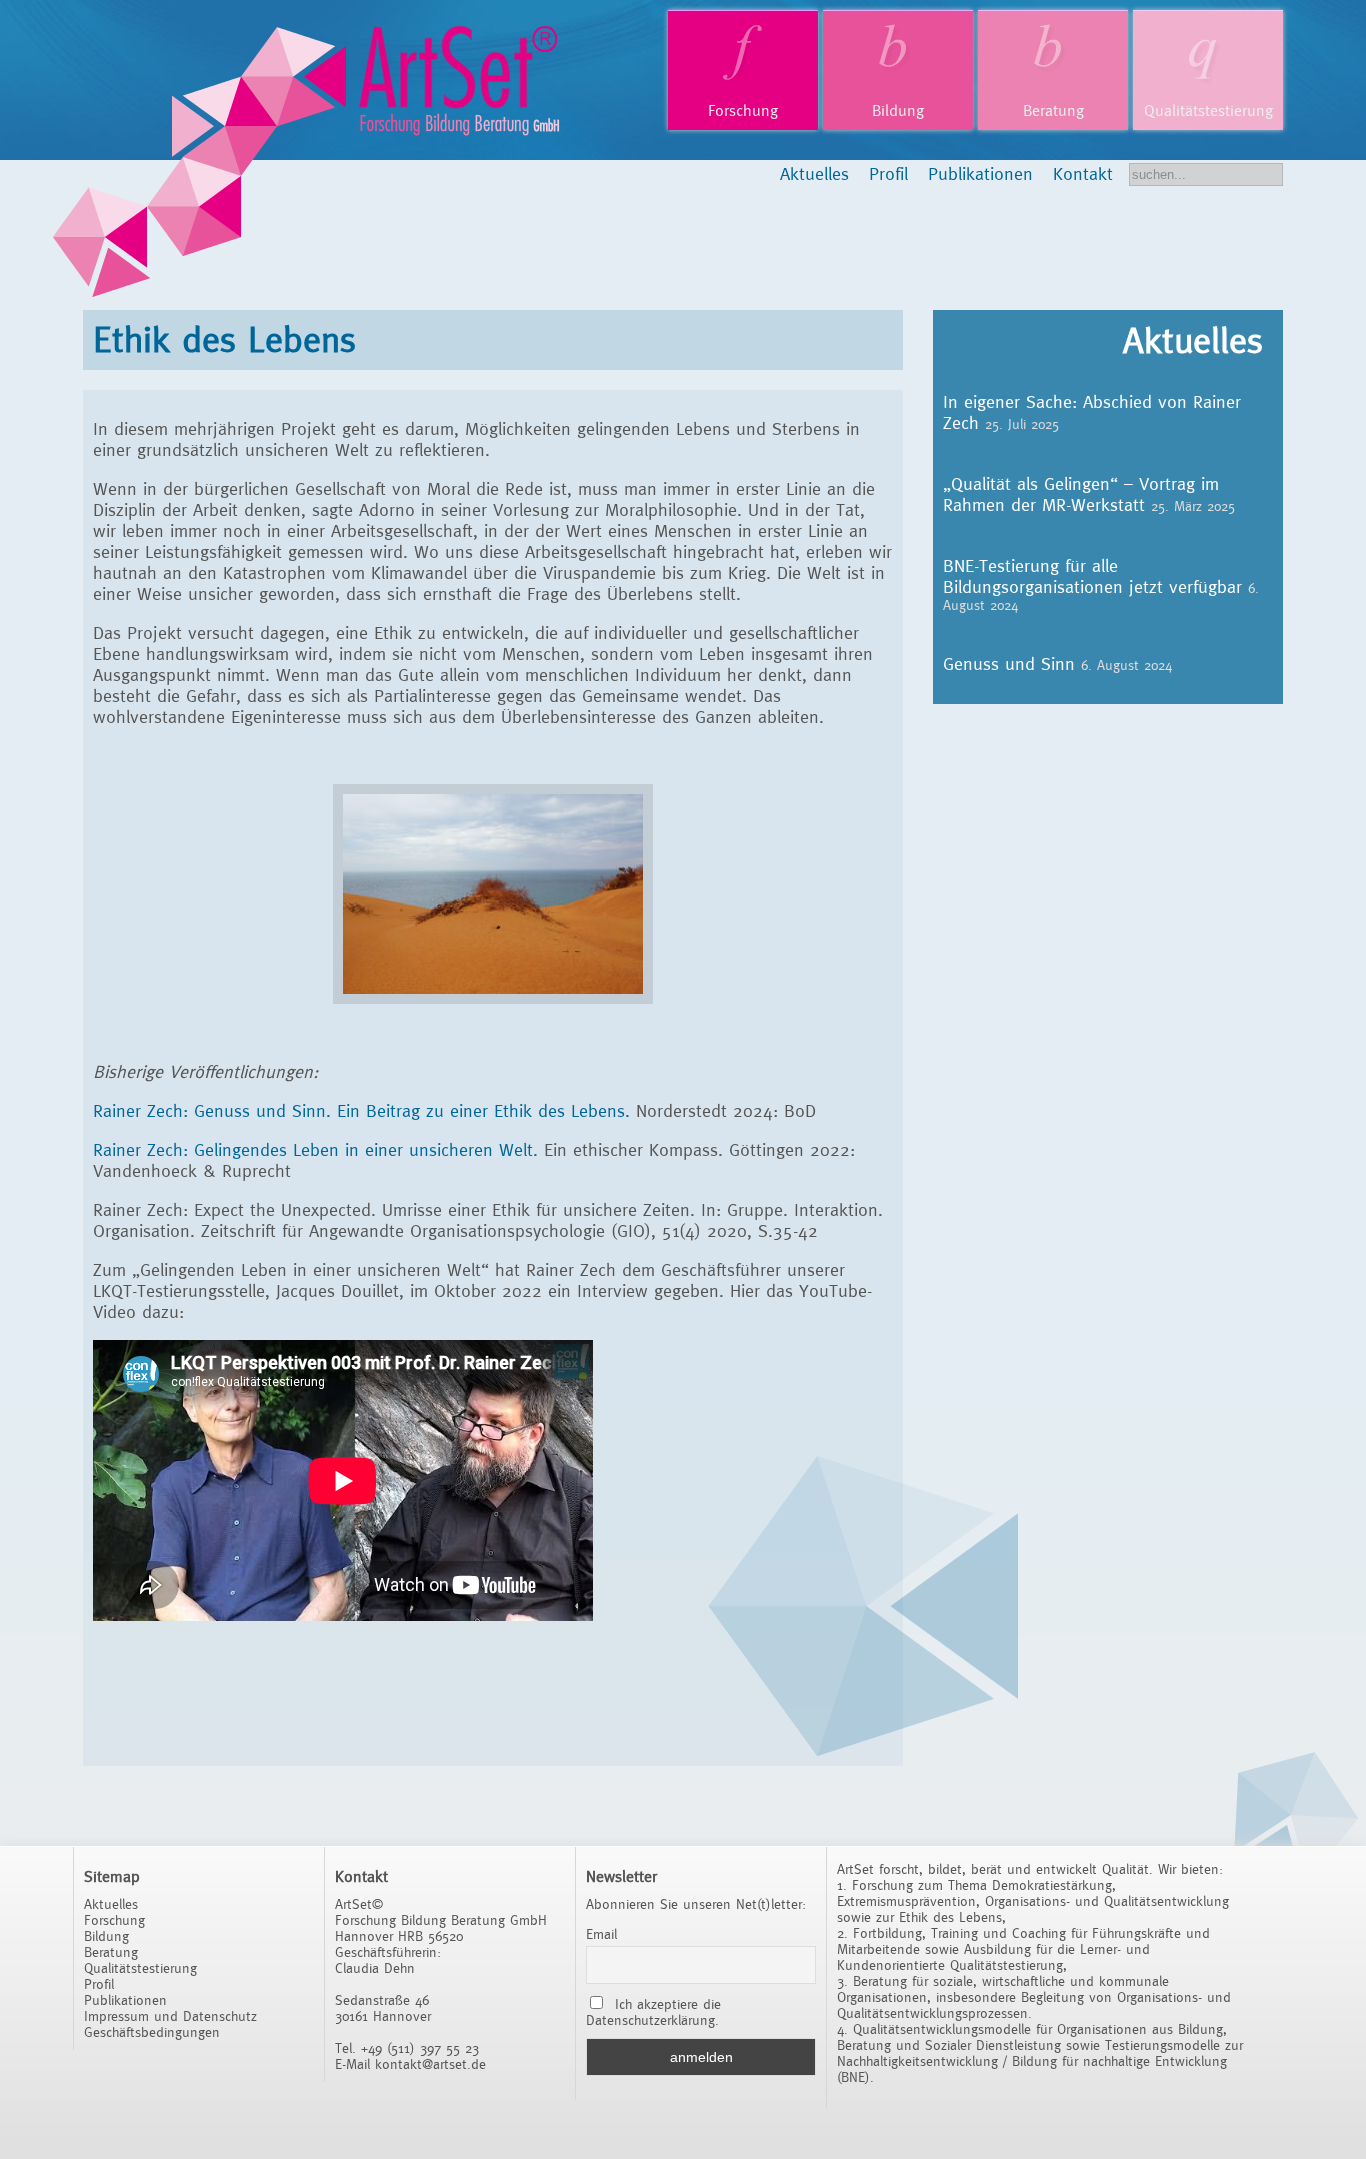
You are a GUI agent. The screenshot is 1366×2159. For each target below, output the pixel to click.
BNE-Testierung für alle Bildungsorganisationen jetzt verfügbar (1092, 576)
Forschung (743, 110)
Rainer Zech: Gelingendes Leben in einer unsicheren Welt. (315, 1149)
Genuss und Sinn (1009, 663)
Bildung (898, 110)
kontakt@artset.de (430, 2064)
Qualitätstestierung (1208, 110)
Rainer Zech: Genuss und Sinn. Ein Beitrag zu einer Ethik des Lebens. (361, 1110)
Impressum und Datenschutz (170, 2016)
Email (601, 1934)
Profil (888, 173)
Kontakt (1083, 173)
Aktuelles (814, 173)
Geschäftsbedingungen (152, 2032)
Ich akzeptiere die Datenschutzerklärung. (653, 2012)
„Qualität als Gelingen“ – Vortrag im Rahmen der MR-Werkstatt (1081, 494)
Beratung (1053, 110)
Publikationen (980, 173)
